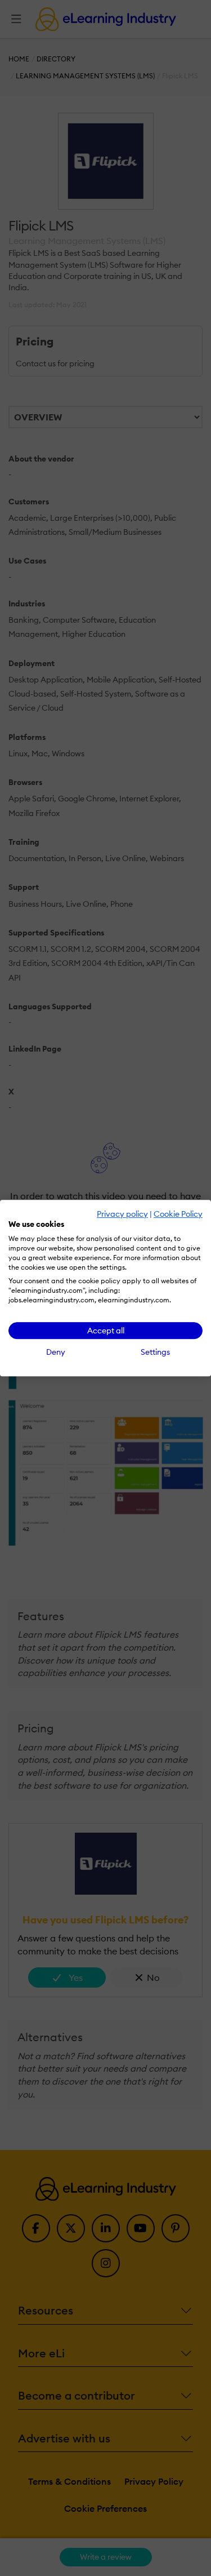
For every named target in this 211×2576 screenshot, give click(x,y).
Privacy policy (122, 1214)
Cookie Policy (178, 1214)
